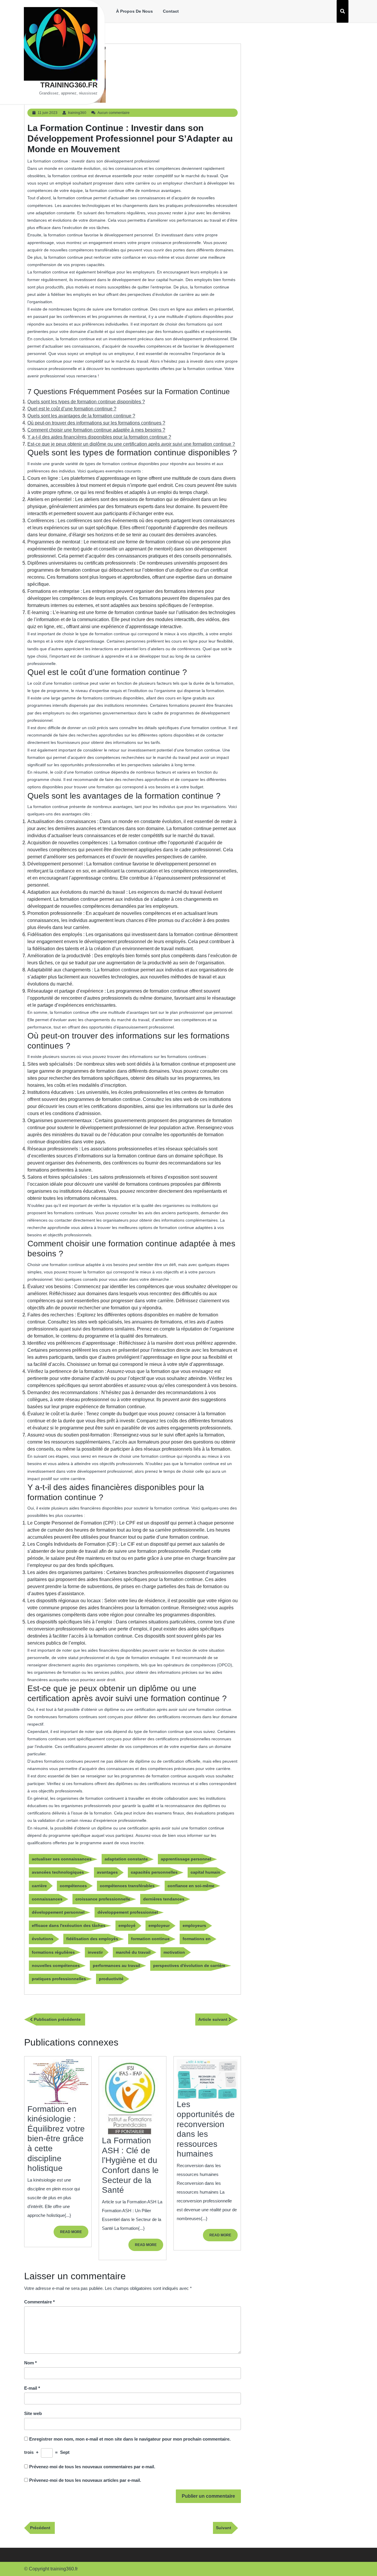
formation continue (150, 1939)
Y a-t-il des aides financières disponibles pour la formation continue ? (99, 437)
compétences (73, 1886)
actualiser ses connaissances (62, 1859)
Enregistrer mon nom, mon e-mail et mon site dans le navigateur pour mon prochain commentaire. (130, 2439)
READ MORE (74, 2234)
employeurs (194, 1925)
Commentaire (39, 2302)
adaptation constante (126, 1859)
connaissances (47, 1899)
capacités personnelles (154, 1872)
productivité (111, 1979)
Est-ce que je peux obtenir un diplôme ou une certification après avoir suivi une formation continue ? (131, 444)
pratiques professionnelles (59, 1979)
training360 (77, 113)
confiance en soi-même (191, 1886)
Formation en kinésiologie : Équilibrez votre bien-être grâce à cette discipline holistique (56, 2139)
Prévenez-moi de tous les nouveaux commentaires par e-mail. (92, 2467)
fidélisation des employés (92, 1939)
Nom (30, 2363)
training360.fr (69, 85)
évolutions (43, 1939)
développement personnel (58, 1912)
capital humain (205, 1872)
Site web (33, 2413)
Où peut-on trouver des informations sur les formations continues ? (96, 423)
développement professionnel (128, 1912)
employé (127, 1925)
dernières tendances (164, 1899)
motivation (174, 1952)
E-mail (32, 2388)
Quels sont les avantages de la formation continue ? (81, 416)
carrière (39, 1886)
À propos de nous (134, 11)
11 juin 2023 (48, 113)
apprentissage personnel (186, 1859)
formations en (197, 1939)
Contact (171, 11)
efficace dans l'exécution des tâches (69, 1925)
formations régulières (53, 1952)
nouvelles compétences (56, 1965)
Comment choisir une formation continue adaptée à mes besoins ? (96, 430)
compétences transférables (127, 1886)
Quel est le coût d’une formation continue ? (72, 409)
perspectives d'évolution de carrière (189, 1965)
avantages (107, 1872)
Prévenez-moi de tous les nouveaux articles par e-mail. (85, 2480)
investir (95, 1952)
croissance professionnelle (103, 1899)
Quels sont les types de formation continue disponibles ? (86, 402)
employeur (159, 1925)
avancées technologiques (58, 1872)
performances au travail (116, 1965)
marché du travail (133, 1952)
